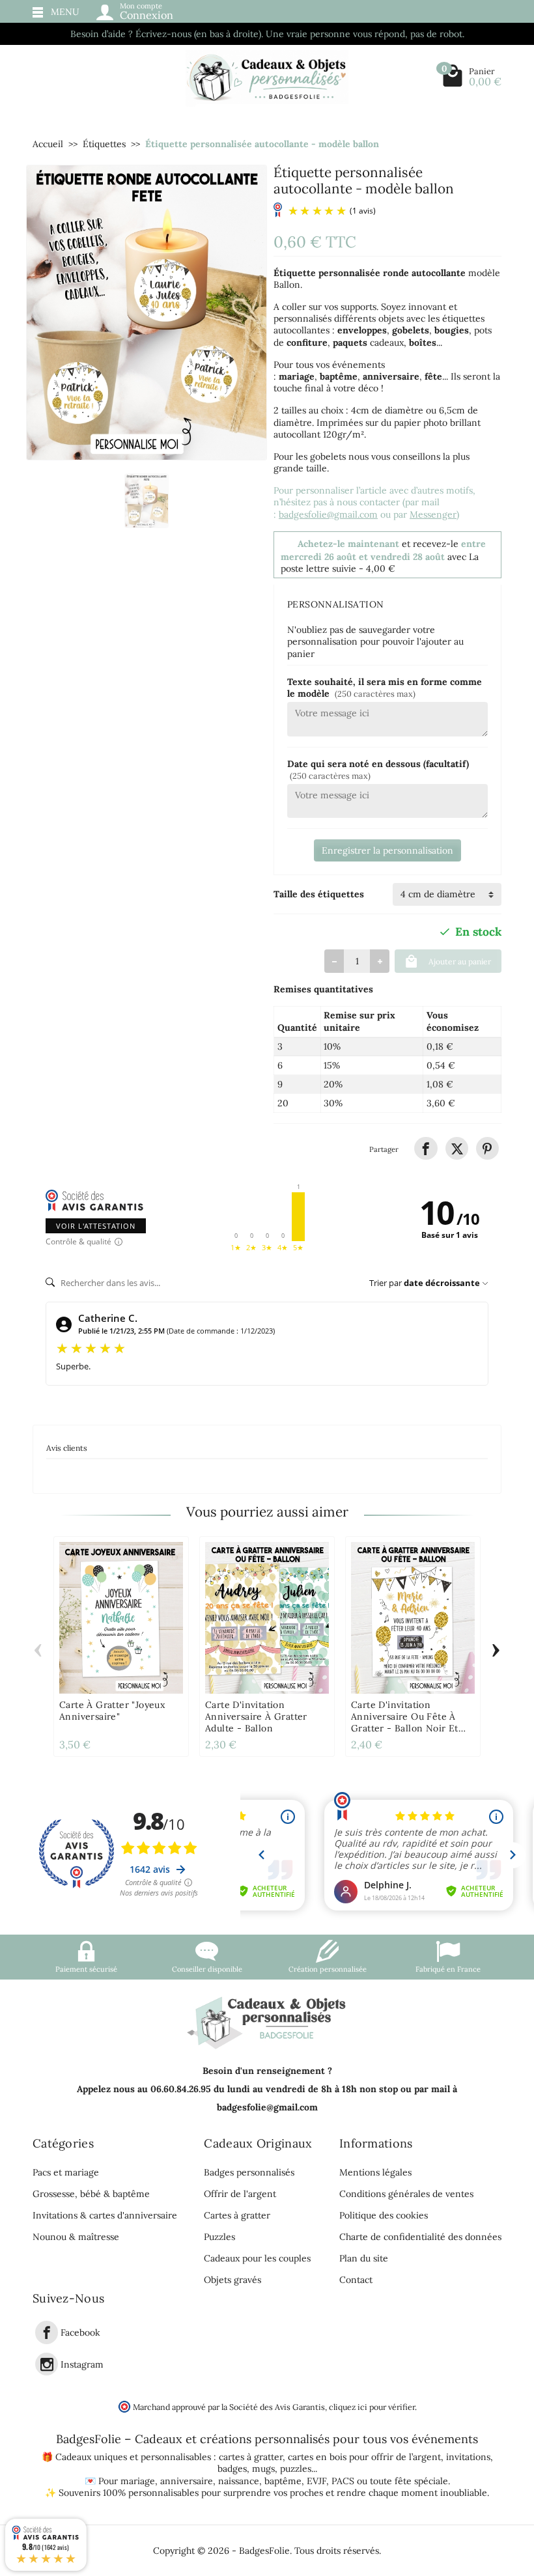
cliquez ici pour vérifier (372, 2407)
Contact (356, 2280)
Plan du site (364, 2258)
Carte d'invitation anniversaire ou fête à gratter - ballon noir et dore (405, 1722)
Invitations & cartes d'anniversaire (105, 2215)
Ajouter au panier (460, 961)
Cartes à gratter (237, 2215)
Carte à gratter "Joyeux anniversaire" (112, 1711)
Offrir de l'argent (240, 2194)
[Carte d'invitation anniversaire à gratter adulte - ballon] (267, 1618)
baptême (283, 2481)
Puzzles (219, 2237)
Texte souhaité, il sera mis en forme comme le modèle (385, 688)
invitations (468, 2457)
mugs (263, 2469)
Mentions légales (375, 2172)
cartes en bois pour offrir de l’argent (364, 2457)
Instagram (82, 2364)
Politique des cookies (384, 2215)
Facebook (80, 2333)
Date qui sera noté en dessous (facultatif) (378, 769)
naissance (239, 2481)
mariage (138, 2481)
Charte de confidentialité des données (420, 2237)
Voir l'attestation (96, 1226)
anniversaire (187, 2481)
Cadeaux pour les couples (257, 2258)
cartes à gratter (251, 2457)
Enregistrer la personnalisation (387, 850)
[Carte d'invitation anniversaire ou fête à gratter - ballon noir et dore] (413, 1618)
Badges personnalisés (249, 2172)
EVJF (316, 2481)
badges (232, 2469)
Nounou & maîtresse (76, 2237)
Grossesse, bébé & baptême (91, 2194)
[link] (426, 1148)
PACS (343, 2481)
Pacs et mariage (66, 2172)
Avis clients (67, 1448)
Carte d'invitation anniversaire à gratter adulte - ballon (256, 1716)
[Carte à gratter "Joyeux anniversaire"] (121, 1618)
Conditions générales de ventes (406, 2194)
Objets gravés (232, 2280)
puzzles (296, 2469)
